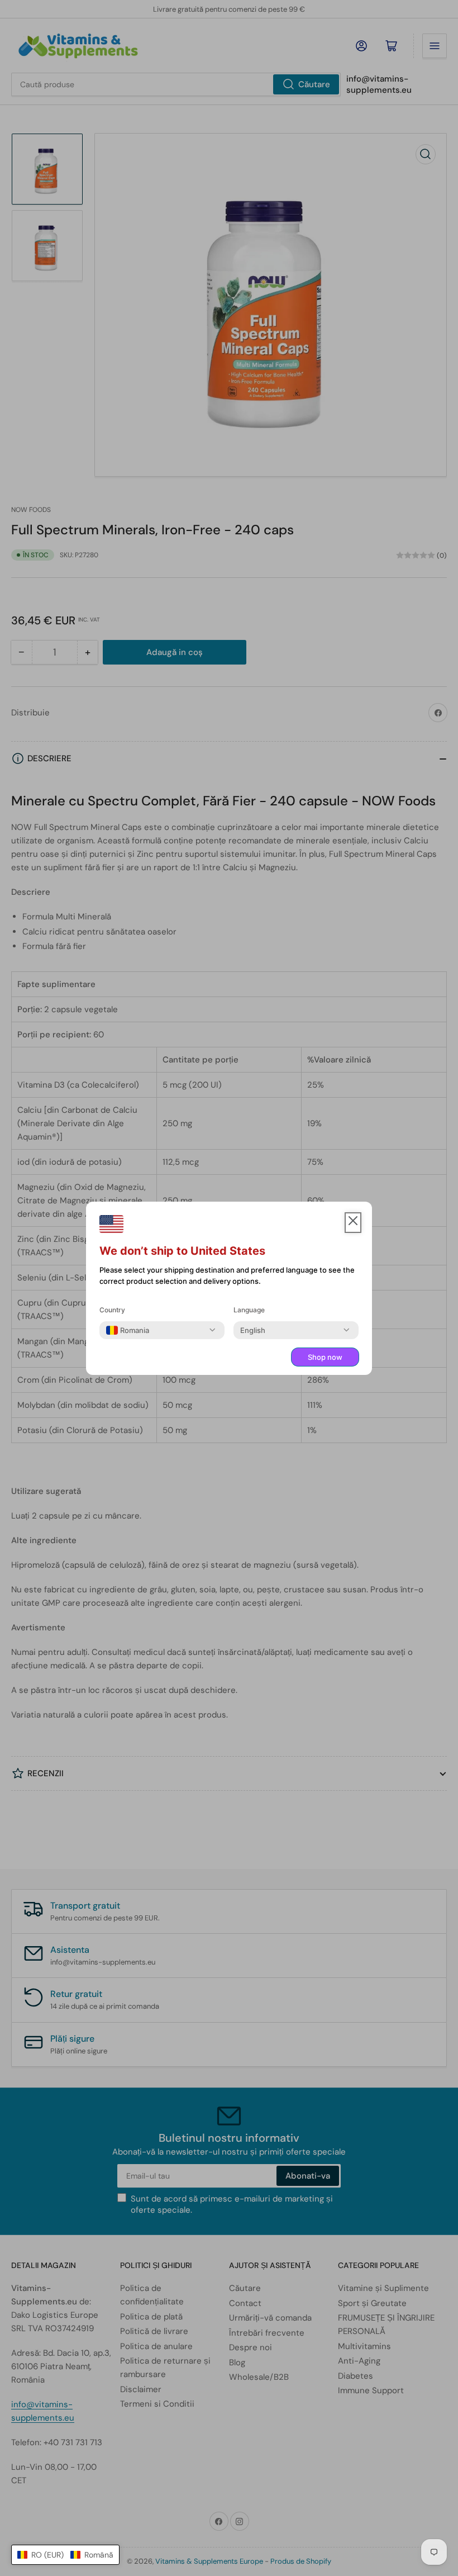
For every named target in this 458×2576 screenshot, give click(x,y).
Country (112, 1310)
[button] (65, 2555)
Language (249, 1310)
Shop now (325, 1357)
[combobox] (128, 1330)
